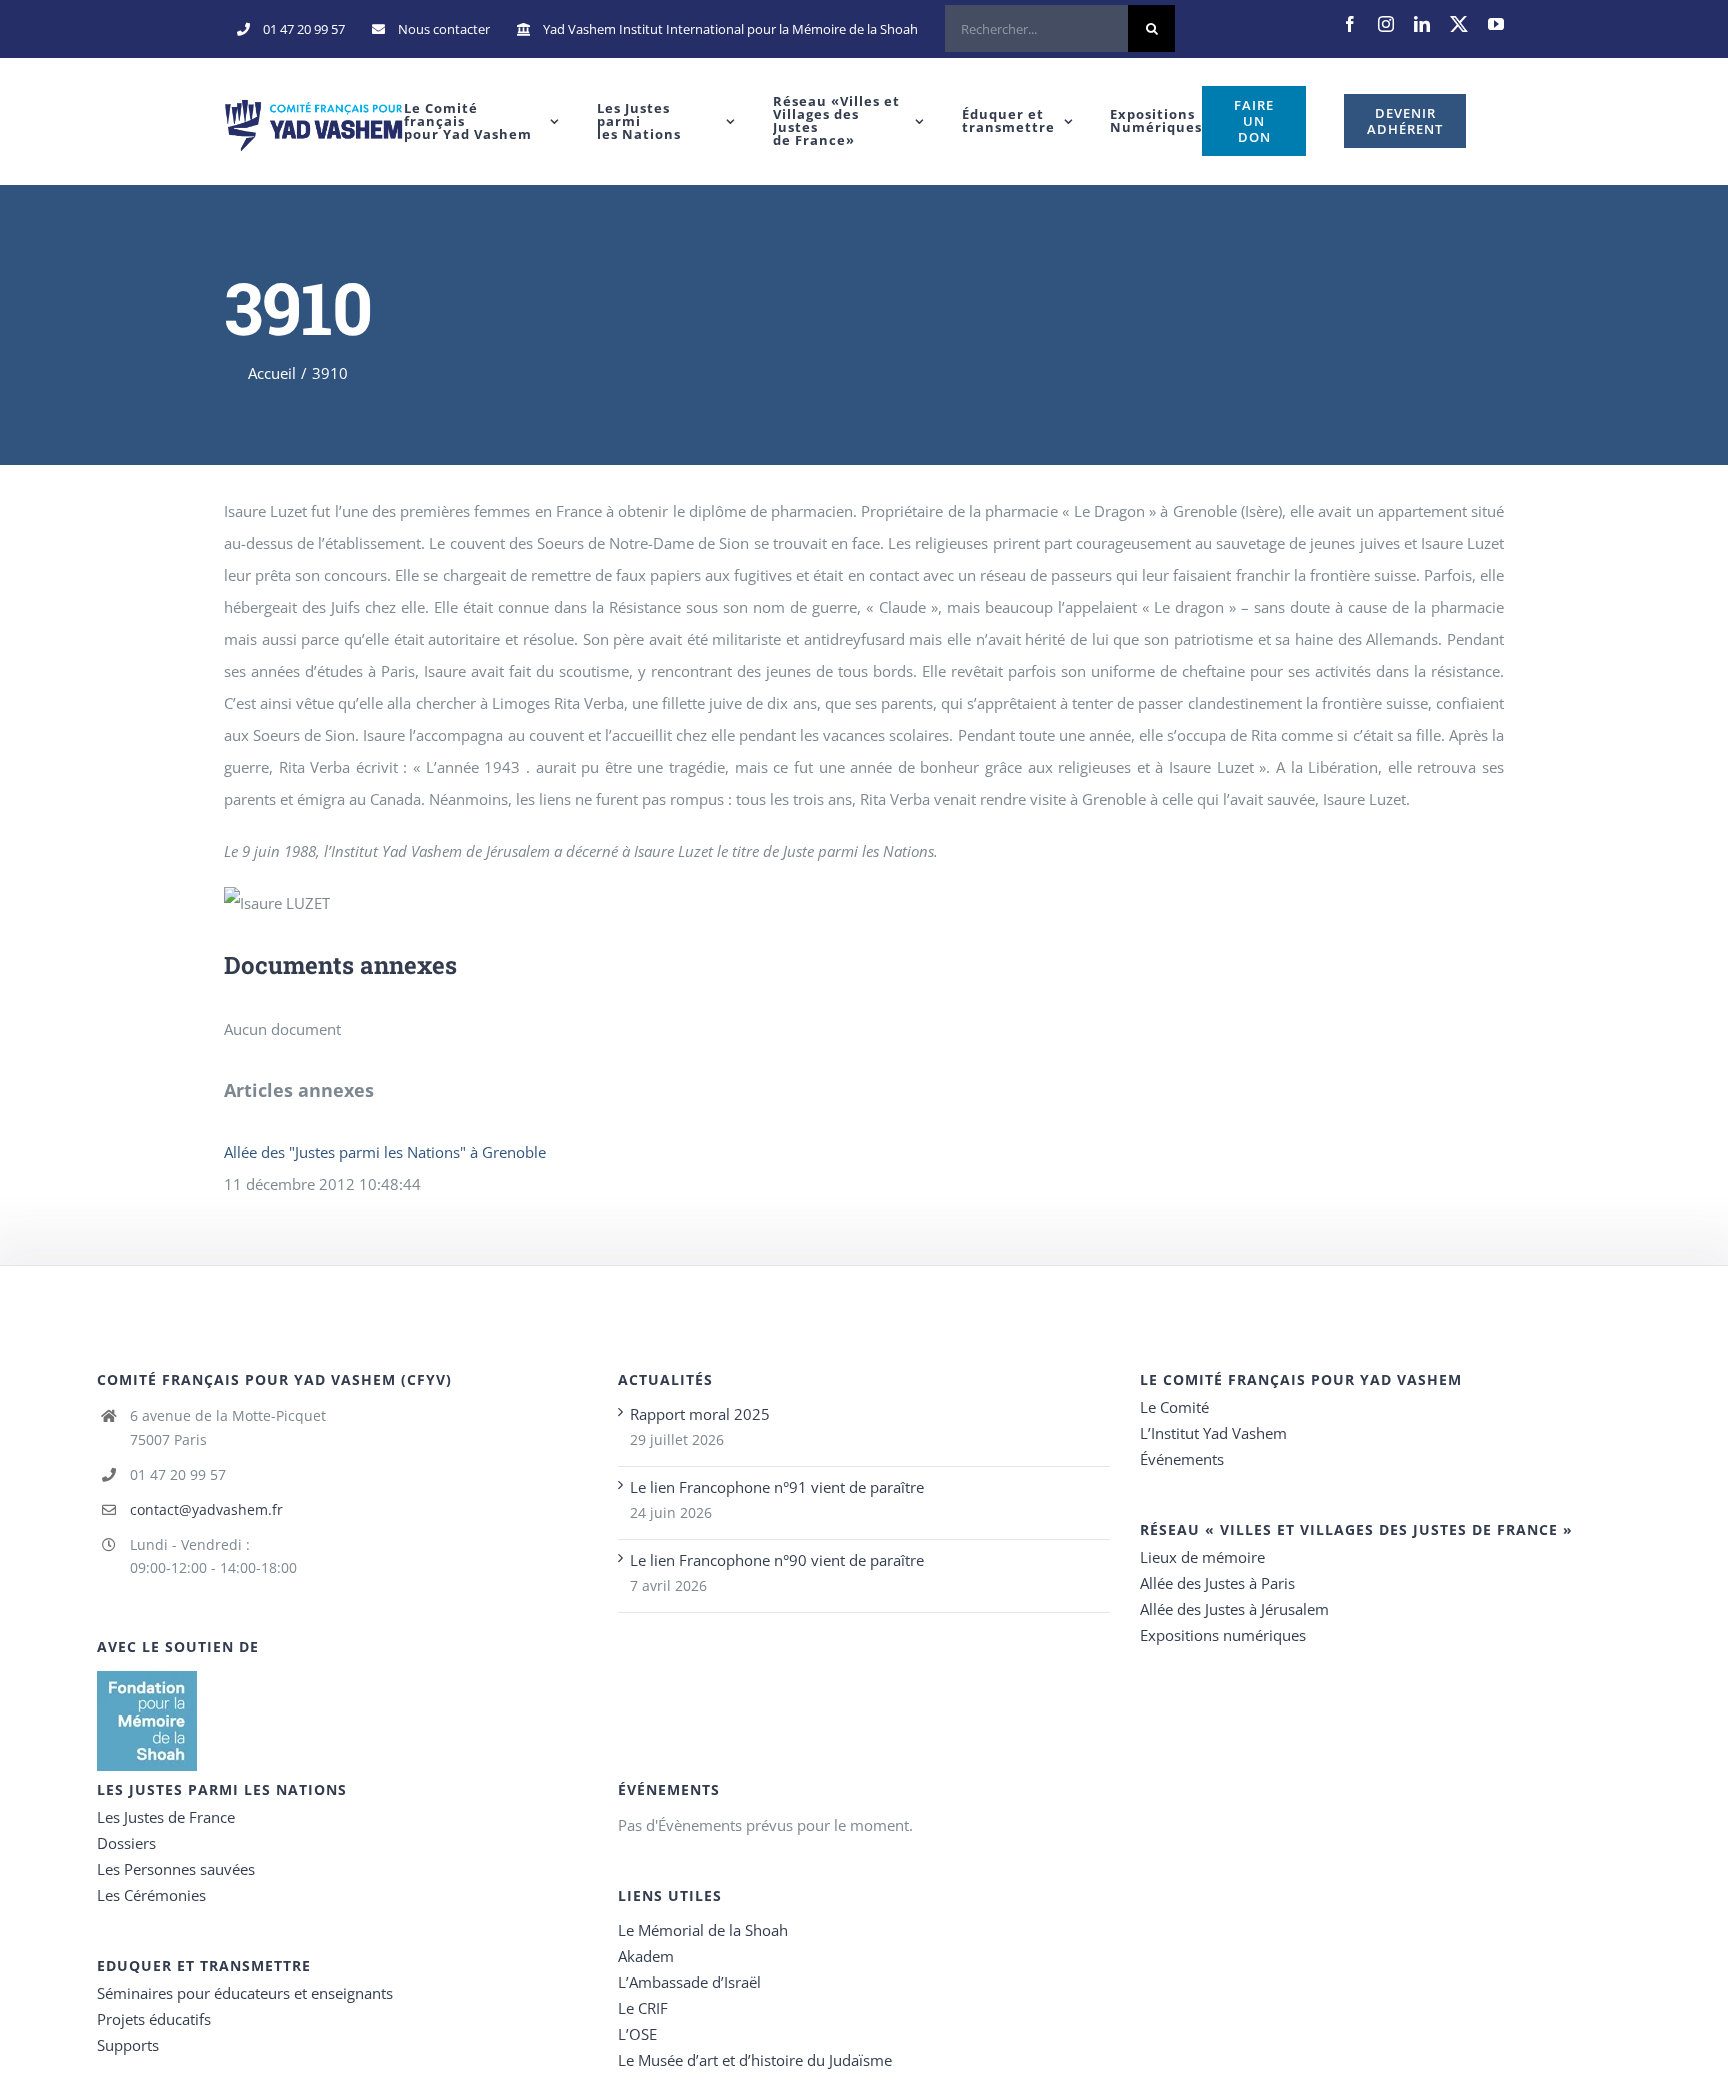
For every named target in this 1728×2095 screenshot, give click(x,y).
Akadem (646, 1956)
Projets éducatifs (154, 2019)
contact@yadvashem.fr (206, 1509)
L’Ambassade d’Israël (689, 1982)
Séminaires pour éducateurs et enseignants (245, 1993)
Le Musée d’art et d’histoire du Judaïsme (755, 2060)
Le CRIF (643, 2008)
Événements (1182, 1459)
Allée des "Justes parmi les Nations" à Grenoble (385, 1152)
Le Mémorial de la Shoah (703, 1930)
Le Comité (1174, 1407)
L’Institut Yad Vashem (1213, 1433)
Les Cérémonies (151, 1895)
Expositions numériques (1223, 1635)
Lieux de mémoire (1202, 1557)
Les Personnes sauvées (176, 1869)
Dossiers (126, 1843)
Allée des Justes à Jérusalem (1234, 1609)
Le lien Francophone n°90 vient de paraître (777, 1560)
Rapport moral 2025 (700, 1414)
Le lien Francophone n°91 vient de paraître (777, 1487)
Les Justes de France (166, 1817)
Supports (128, 2045)
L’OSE (637, 2034)
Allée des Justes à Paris (1217, 1583)
